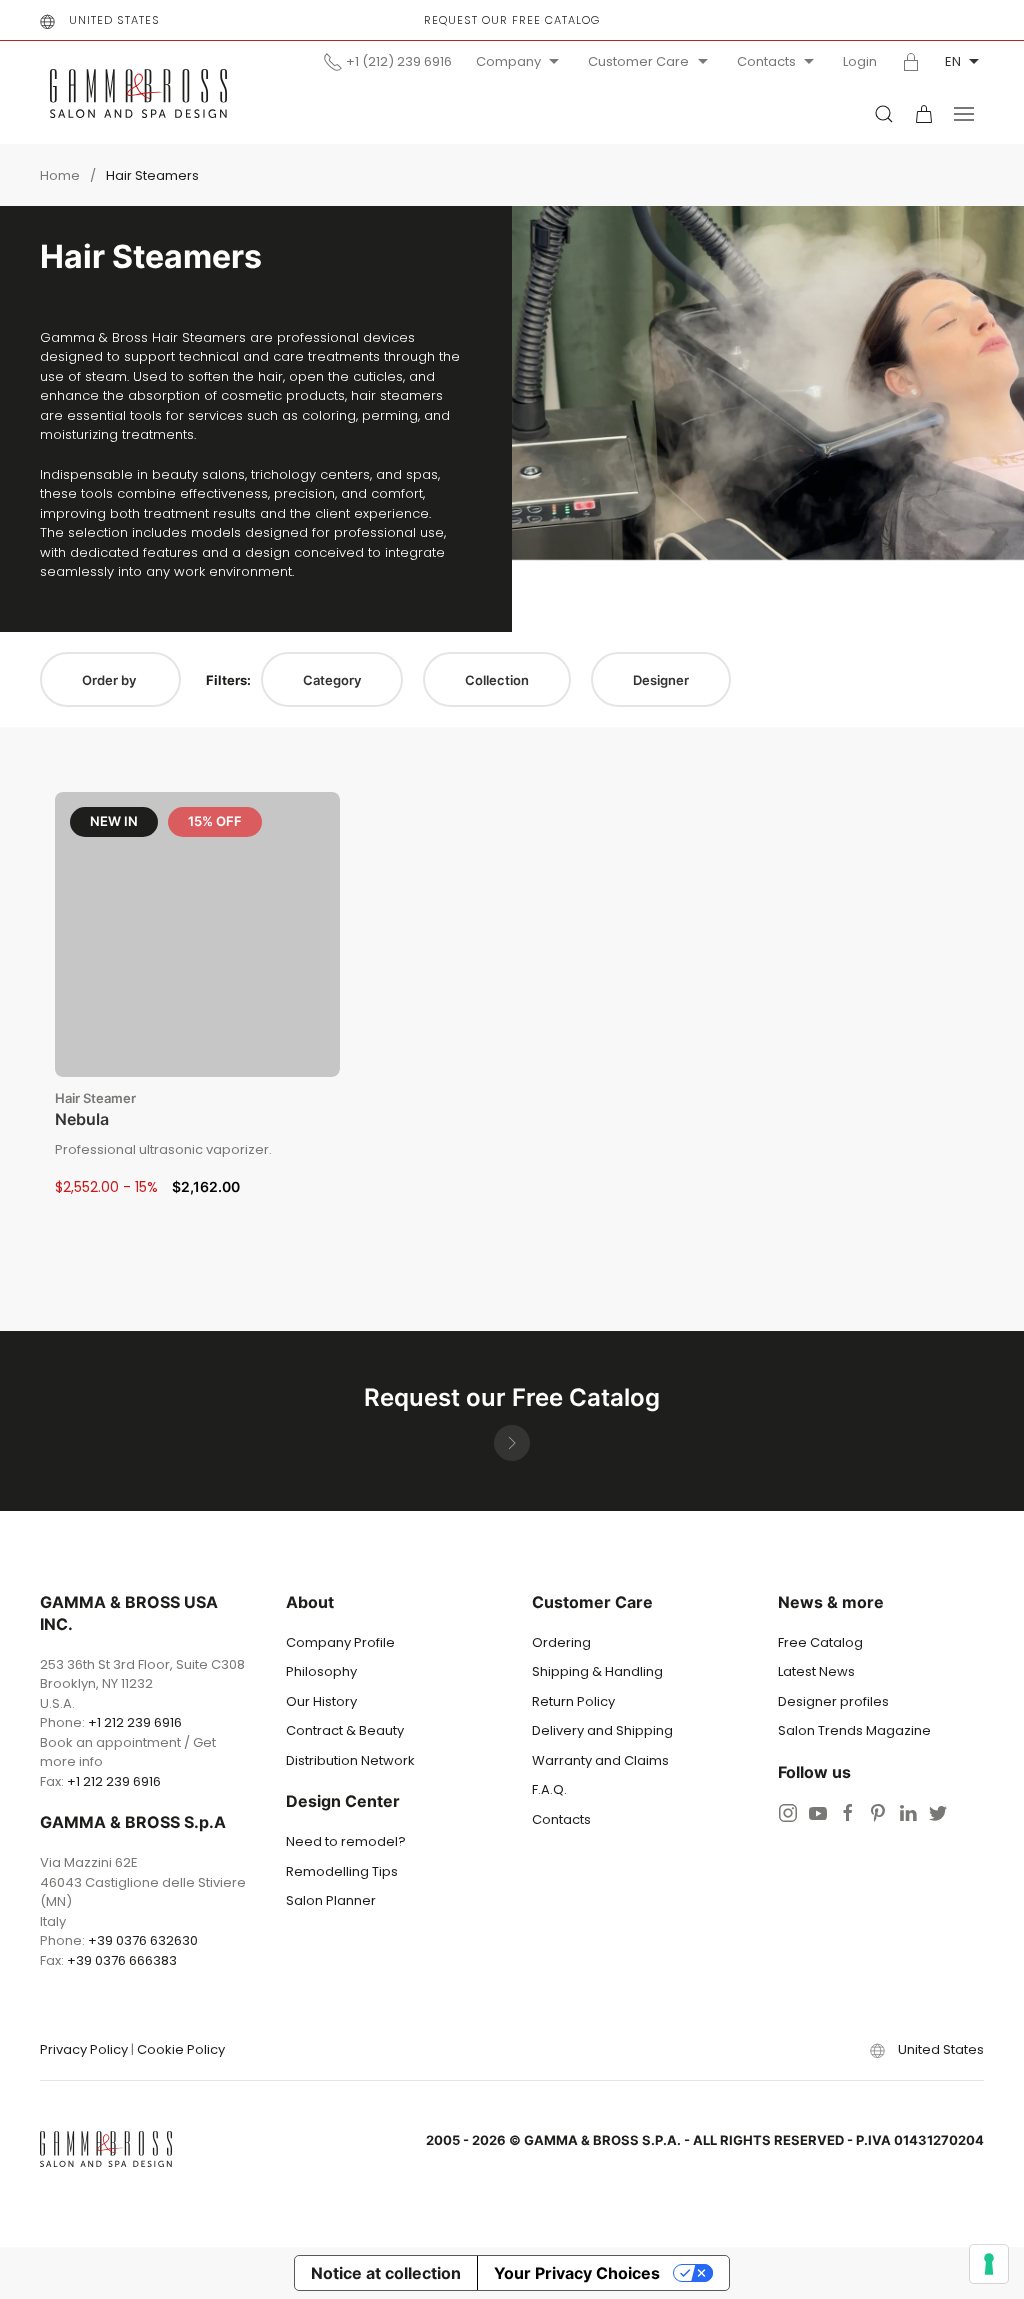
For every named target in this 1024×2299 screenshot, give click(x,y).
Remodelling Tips (342, 1871)
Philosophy (321, 1671)
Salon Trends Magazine (854, 1730)
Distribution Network (350, 1760)
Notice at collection (386, 2273)
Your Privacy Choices (577, 2273)
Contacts (766, 61)
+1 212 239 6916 (135, 1722)
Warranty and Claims (600, 1760)
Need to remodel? (346, 1841)
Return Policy (573, 1701)
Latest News (816, 1671)
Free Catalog (820, 1642)
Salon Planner (331, 1900)
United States (114, 20)
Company (508, 61)
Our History (321, 1701)
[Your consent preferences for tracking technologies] (989, 2264)
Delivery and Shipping (602, 1730)
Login (860, 62)
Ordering (561, 1642)
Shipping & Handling (597, 1671)
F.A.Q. (549, 1789)
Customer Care (638, 61)
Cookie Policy (181, 2049)
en (953, 61)
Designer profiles (833, 1701)
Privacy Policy (84, 2049)
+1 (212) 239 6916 (399, 61)
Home (60, 175)
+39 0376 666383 (122, 1960)
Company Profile (340, 1642)
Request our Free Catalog (512, 20)
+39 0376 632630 (143, 1940)
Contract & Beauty (345, 1730)
